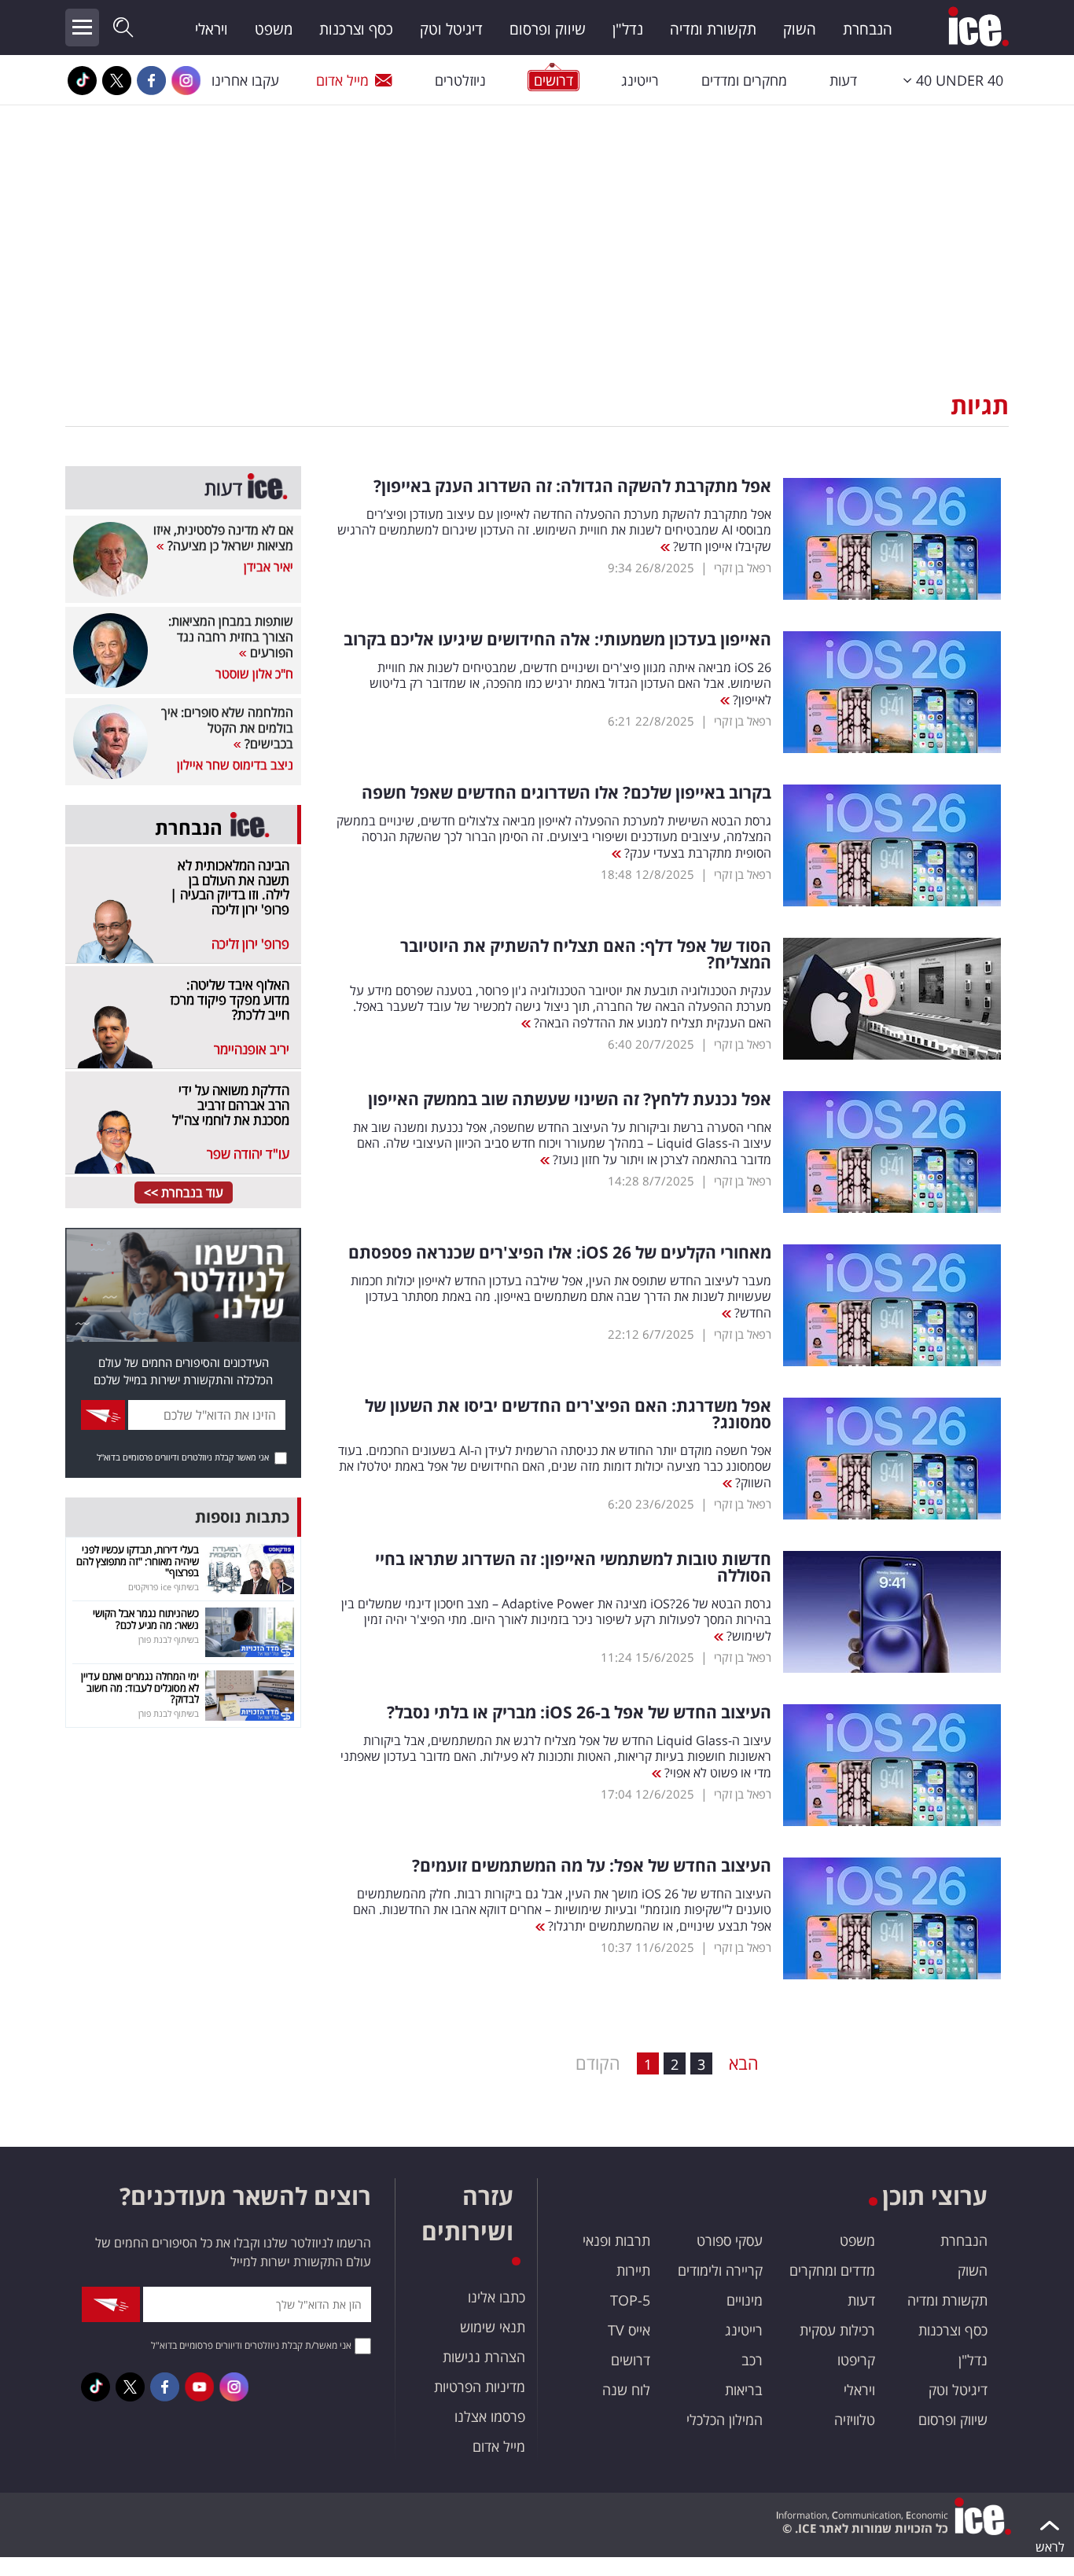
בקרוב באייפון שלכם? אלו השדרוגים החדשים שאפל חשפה (566, 793)
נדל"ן (628, 29)
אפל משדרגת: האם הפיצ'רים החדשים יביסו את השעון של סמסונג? (568, 1414)
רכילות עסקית (837, 2330)
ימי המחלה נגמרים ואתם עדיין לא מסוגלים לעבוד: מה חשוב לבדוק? (140, 1687)
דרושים (631, 2360)
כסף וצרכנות (356, 29)
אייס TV (629, 2330)
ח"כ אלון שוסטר (254, 674)
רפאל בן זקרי (743, 568)
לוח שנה (626, 2390)
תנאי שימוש (493, 2327)
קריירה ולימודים (720, 2270)
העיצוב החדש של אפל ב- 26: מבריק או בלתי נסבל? (579, 1712)
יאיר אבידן (268, 567)
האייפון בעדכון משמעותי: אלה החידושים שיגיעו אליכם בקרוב (557, 639)
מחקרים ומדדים (744, 80)
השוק (800, 29)
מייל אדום (342, 80)
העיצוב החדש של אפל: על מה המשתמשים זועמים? (592, 1866)
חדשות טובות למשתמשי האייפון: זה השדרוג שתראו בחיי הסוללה (573, 1567)
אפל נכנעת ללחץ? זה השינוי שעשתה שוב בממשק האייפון (570, 1099)
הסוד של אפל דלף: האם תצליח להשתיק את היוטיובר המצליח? (586, 954)
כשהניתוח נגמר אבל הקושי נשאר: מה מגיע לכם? (146, 1619)
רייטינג (640, 80)
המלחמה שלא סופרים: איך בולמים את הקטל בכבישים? (227, 728)
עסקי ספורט (730, 2240)
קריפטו (856, 2360)
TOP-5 (630, 2300)
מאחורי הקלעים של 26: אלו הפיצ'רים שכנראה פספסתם (560, 1253)
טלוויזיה (855, 2420)
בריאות (744, 2390)
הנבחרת (868, 29)
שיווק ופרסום (548, 29)
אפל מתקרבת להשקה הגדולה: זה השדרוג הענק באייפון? (572, 486)
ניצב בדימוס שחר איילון (235, 765)
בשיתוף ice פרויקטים (164, 1587)
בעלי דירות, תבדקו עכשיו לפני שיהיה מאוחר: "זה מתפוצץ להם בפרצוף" (138, 1561)
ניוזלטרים (460, 80)
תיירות (633, 2270)
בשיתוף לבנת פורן (169, 1639)
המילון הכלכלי (725, 2420)
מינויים (745, 2300)
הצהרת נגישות (484, 2357)
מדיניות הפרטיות (480, 2387)
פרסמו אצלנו (490, 2416)
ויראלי (211, 29)
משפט (274, 29)
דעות (843, 80)
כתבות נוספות (242, 1517)
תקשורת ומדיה (713, 29)
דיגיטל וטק (451, 29)
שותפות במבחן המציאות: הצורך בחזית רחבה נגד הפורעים (231, 637)
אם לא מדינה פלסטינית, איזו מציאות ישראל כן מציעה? (223, 538)
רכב (752, 2360)
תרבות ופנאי (616, 2240)
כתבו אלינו (497, 2297)
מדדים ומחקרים (832, 2270)
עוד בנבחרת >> (184, 1192)
